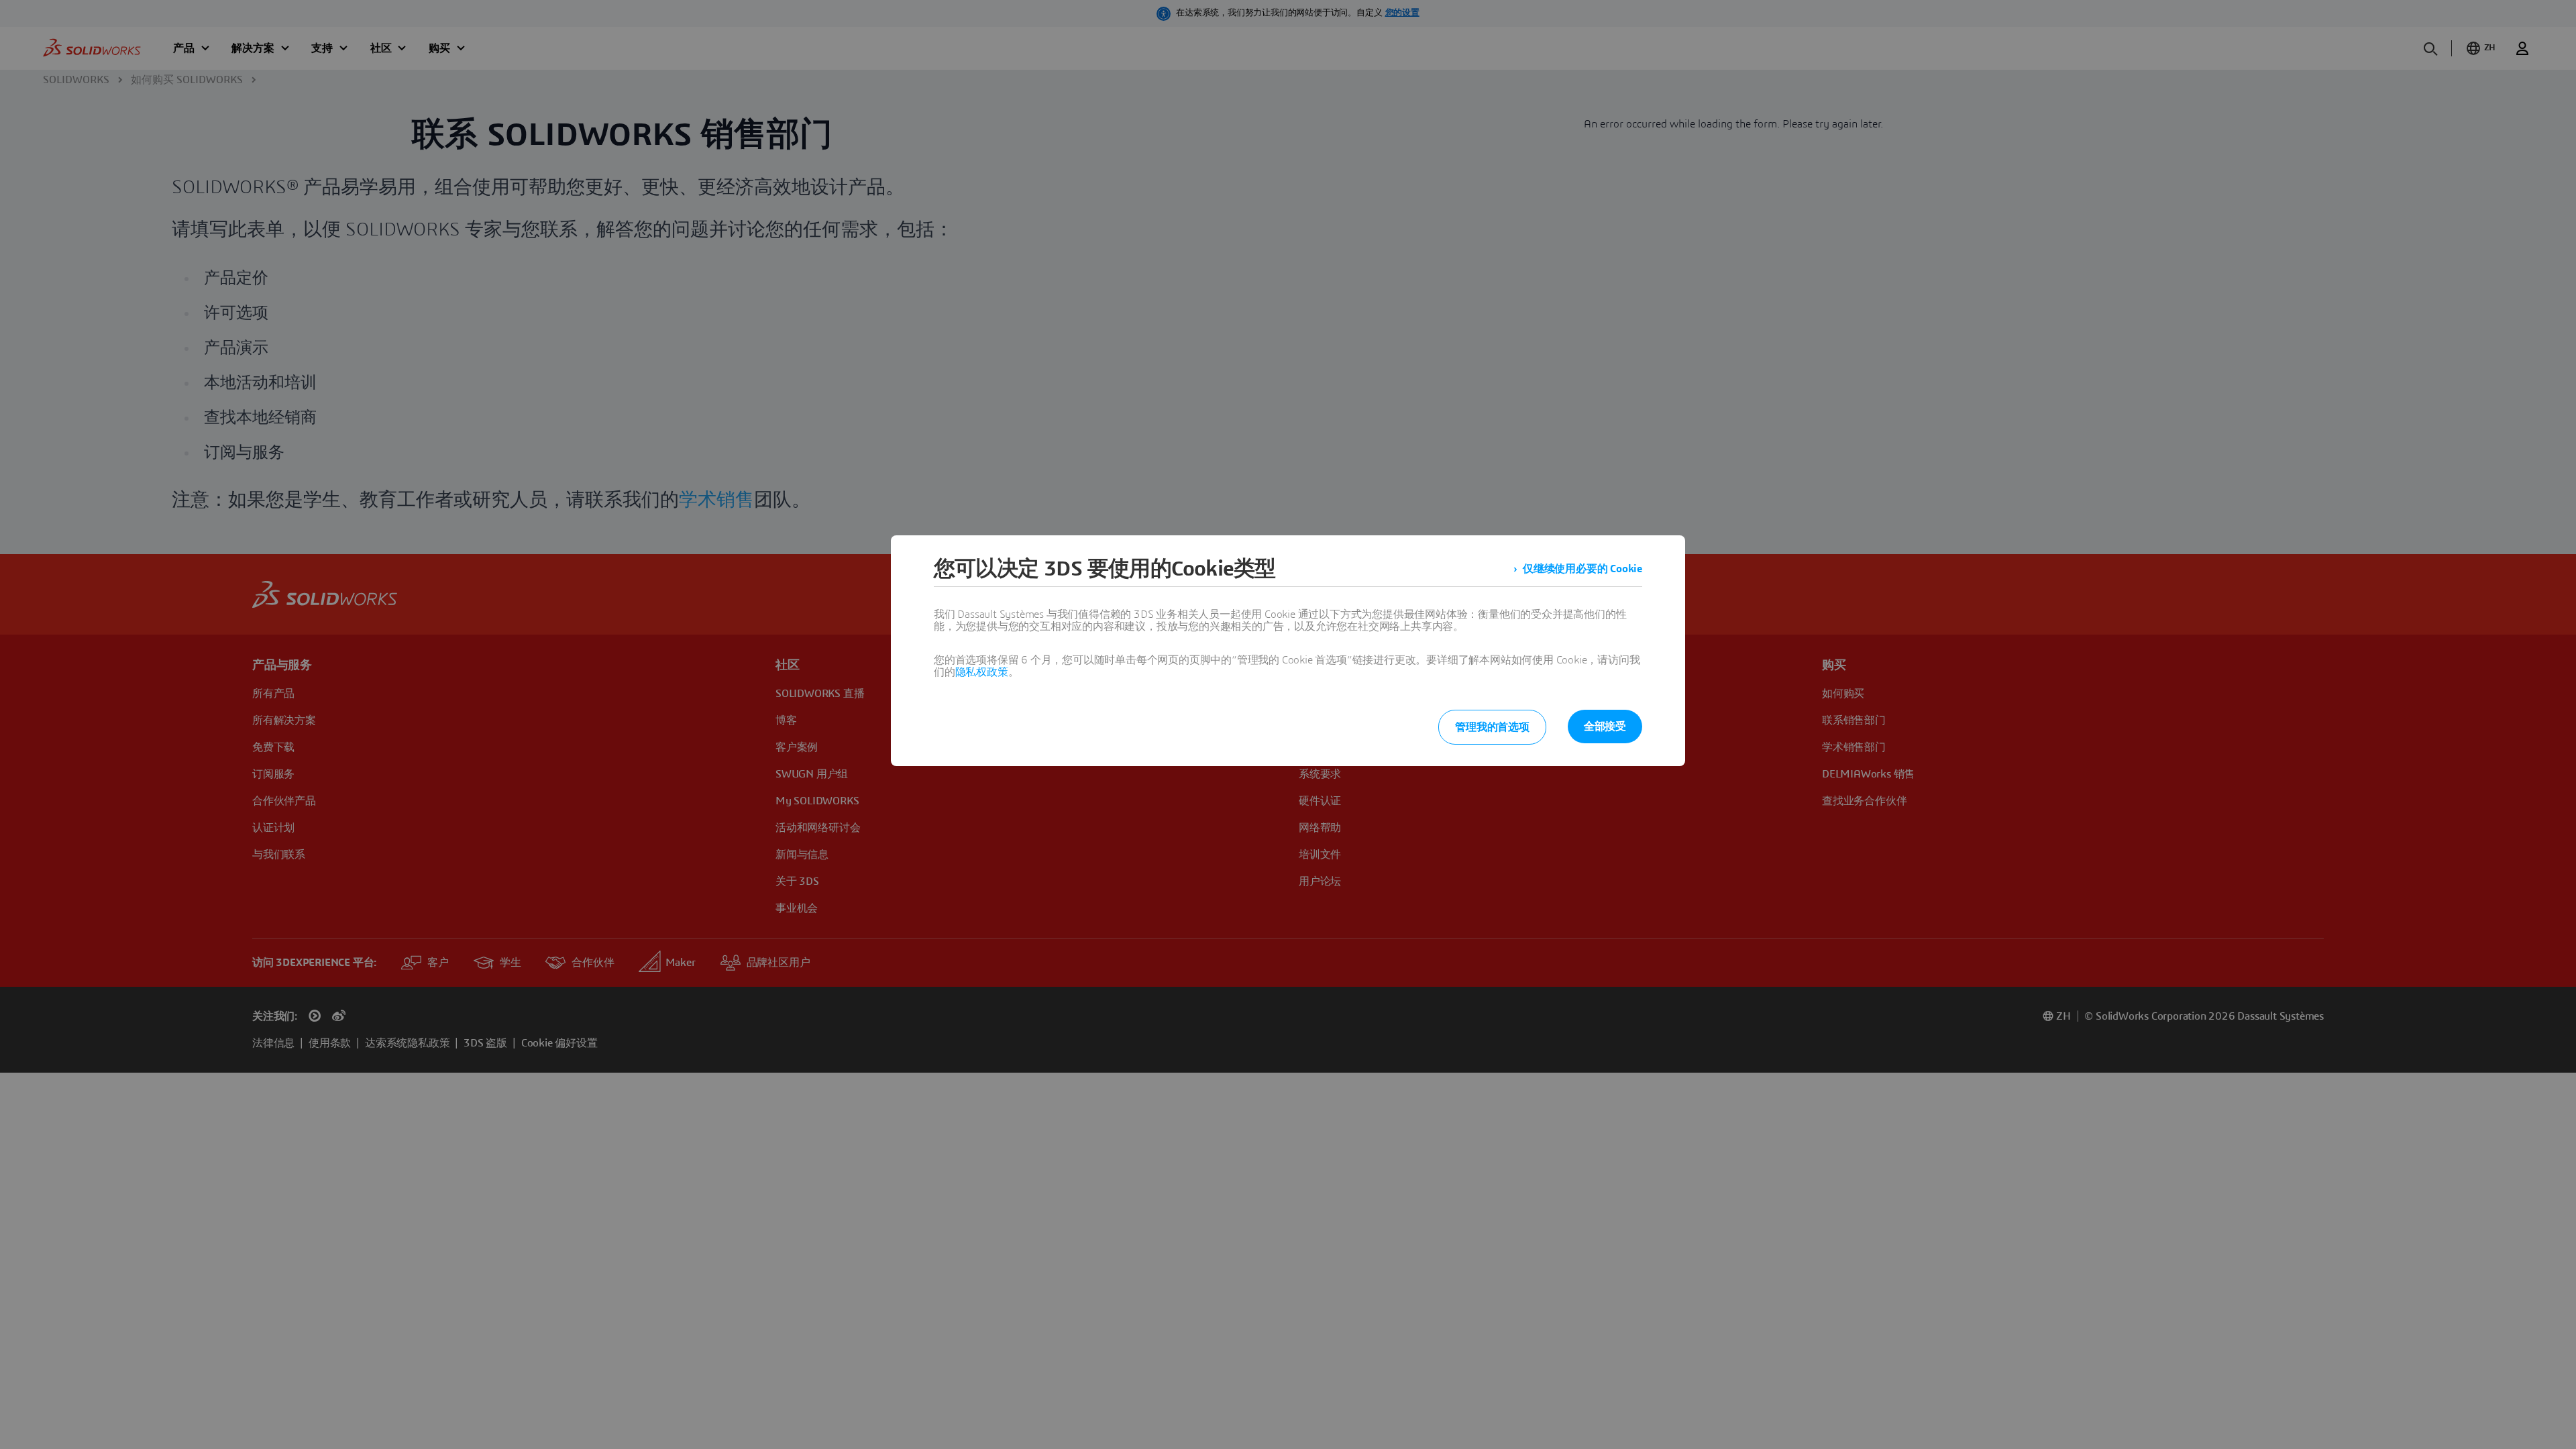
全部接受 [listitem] (1605, 727)
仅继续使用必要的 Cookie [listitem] (1582, 569)
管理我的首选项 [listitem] (1492, 727)
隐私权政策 (982, 672)
